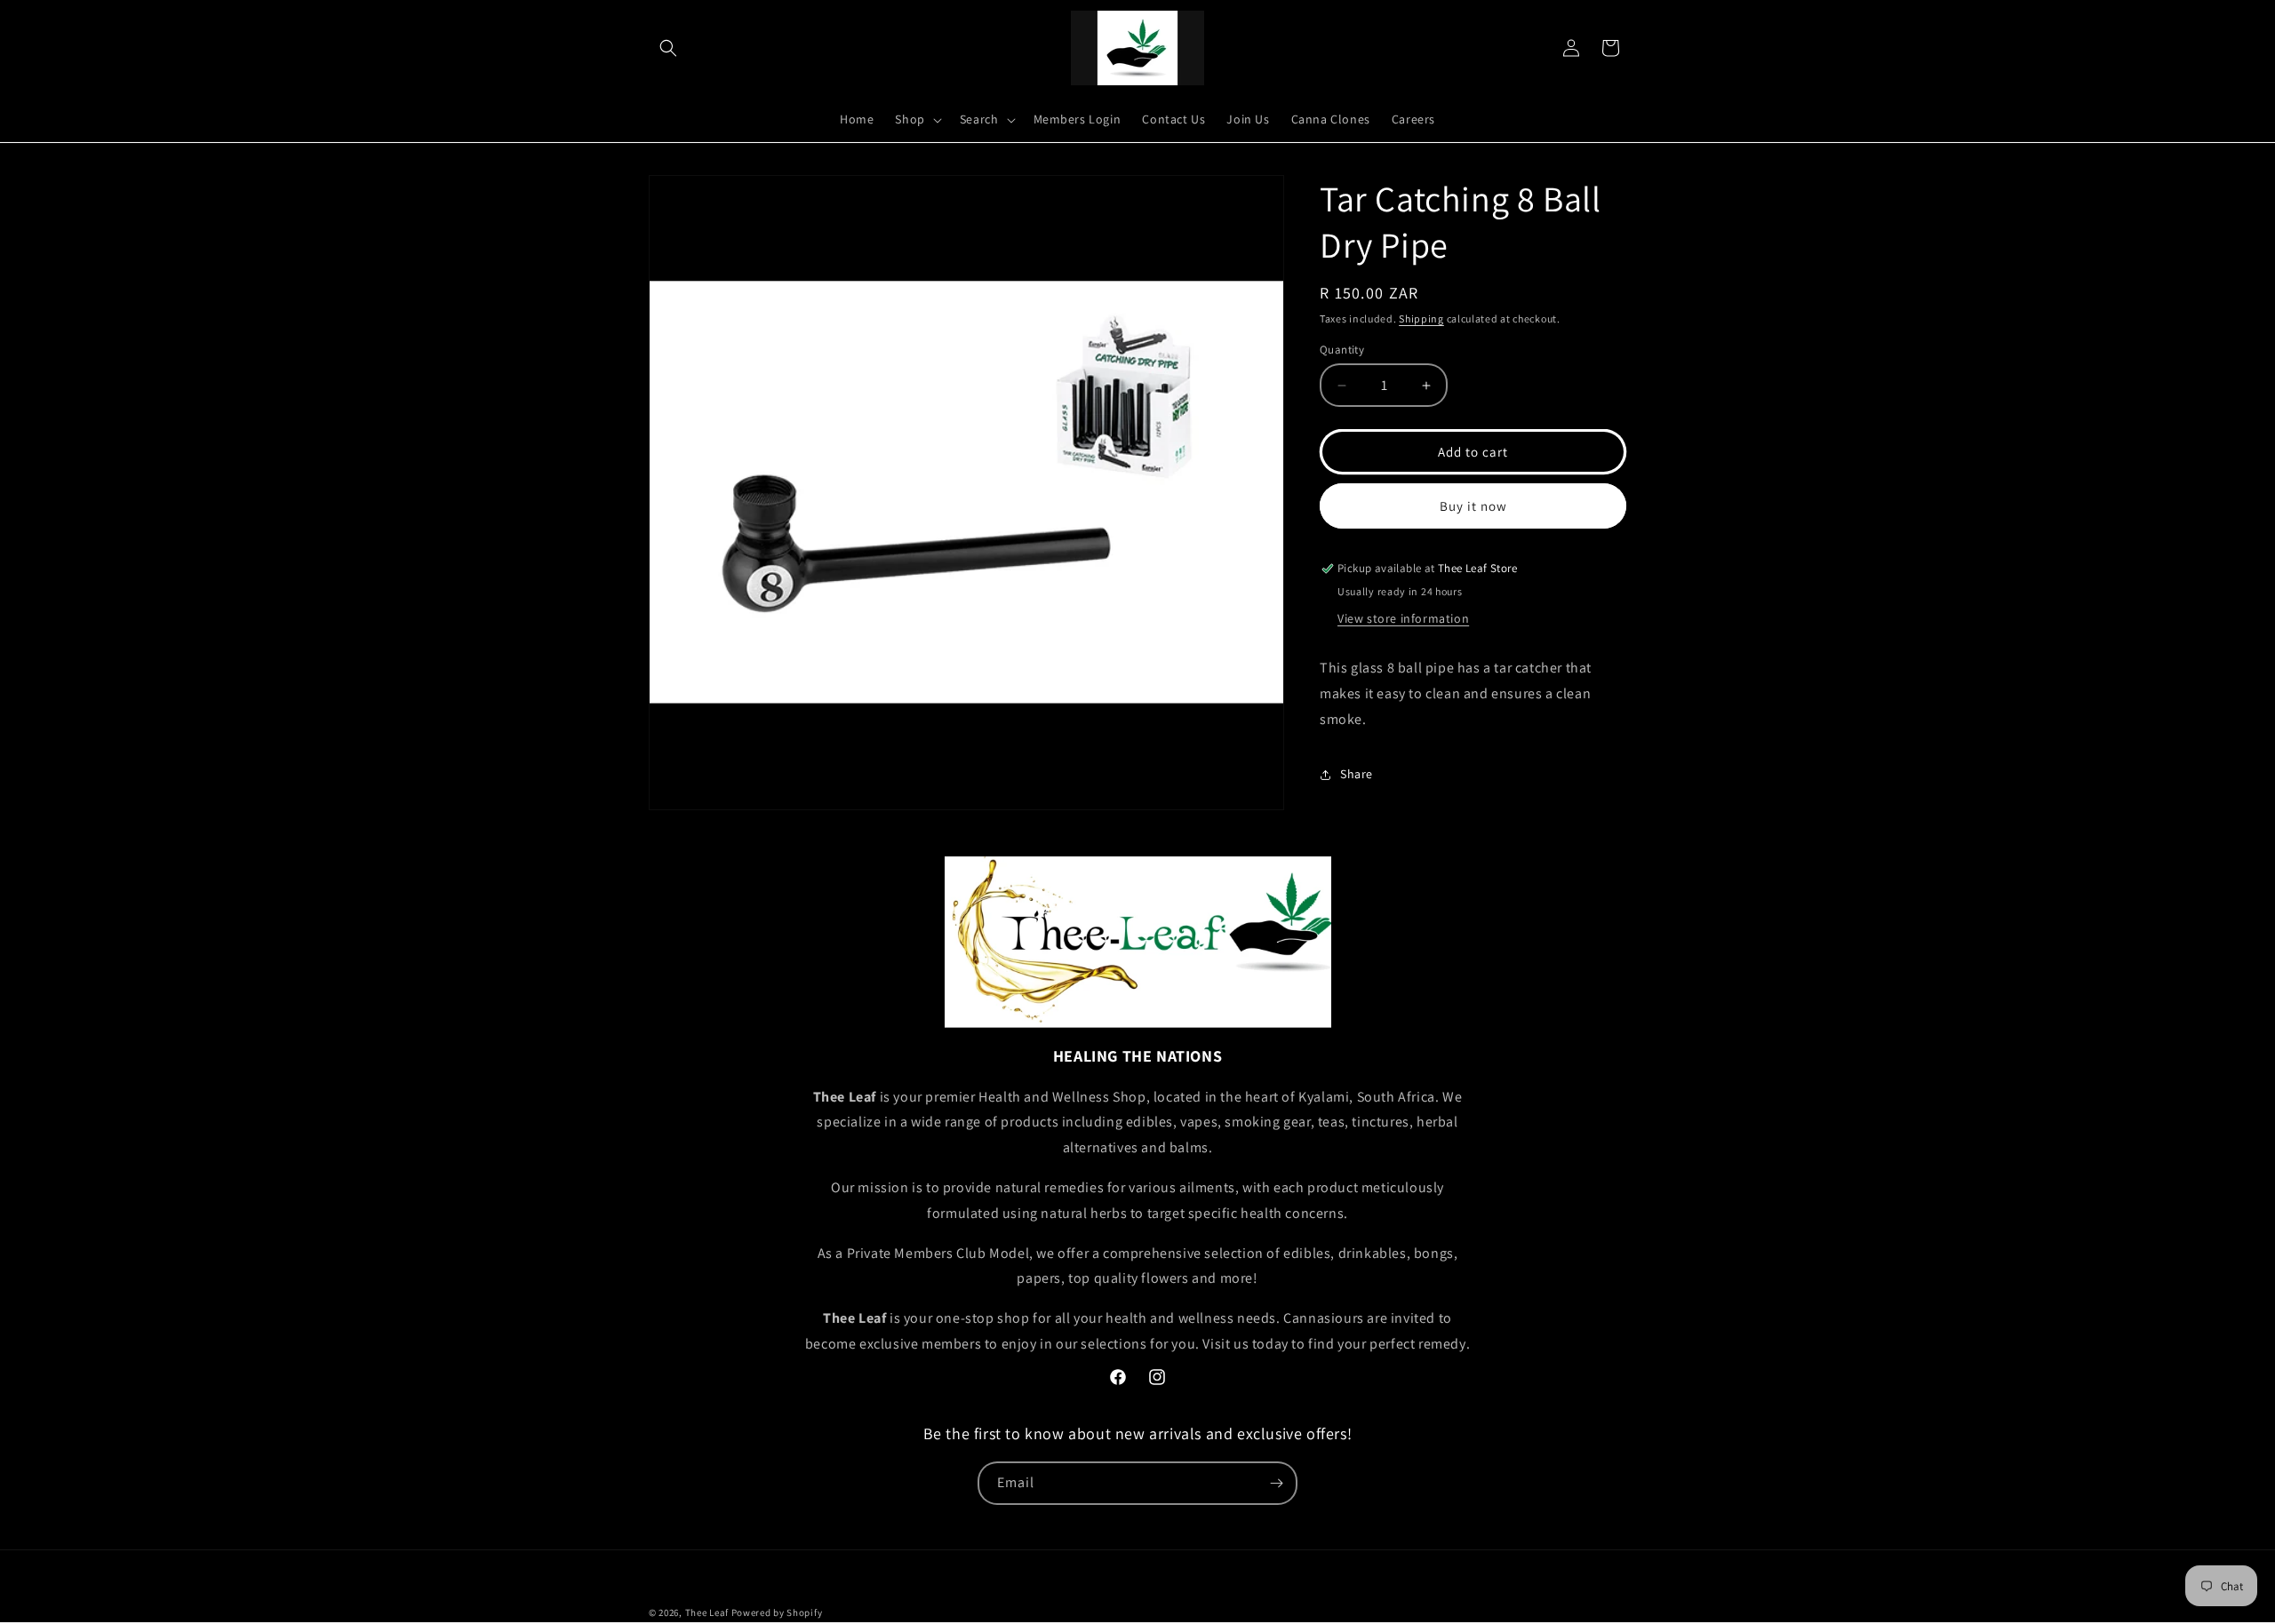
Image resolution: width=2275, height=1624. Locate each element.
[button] (668, 48)
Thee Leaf (707, 1612)
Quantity (1342, 350)
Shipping (1421, 318)
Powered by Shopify (777, 1612)
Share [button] (1357, 774)
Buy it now (1473, 506)
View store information (1403, 618)
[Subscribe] (1276, 1483)
